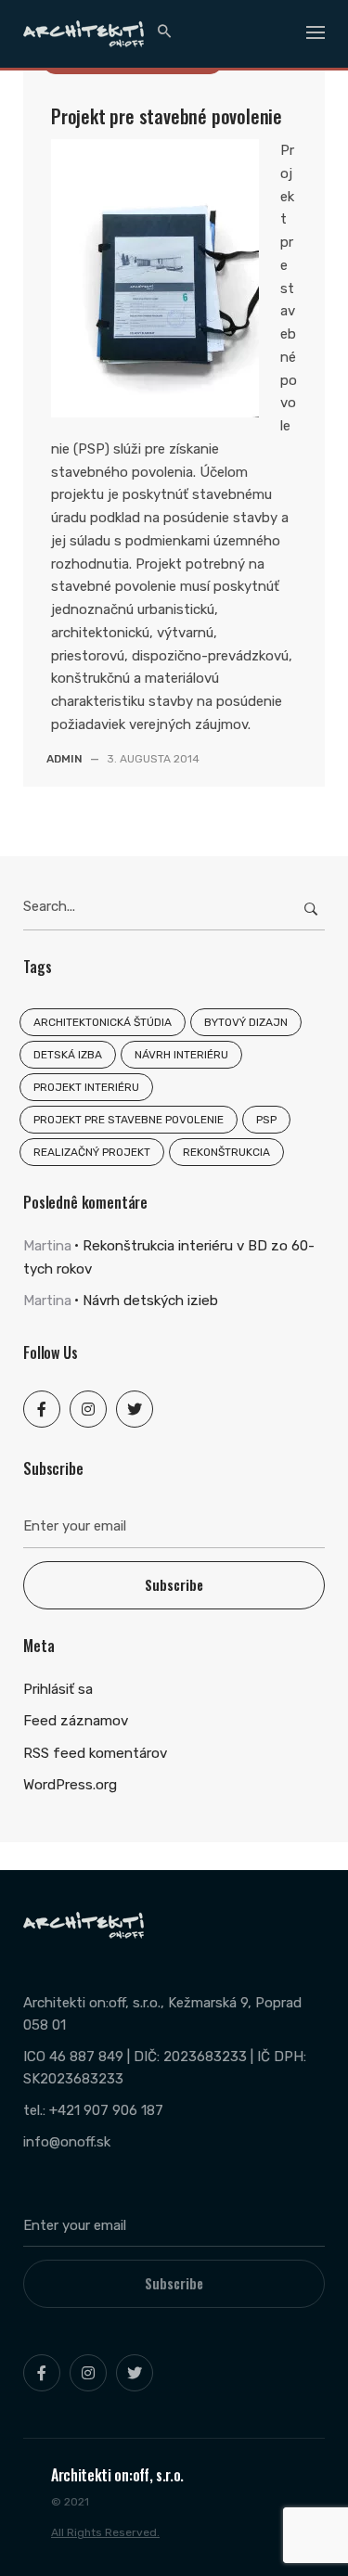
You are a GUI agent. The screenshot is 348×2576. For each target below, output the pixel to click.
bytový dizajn (246, 1022)
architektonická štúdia (103, 1022)
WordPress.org (70, 1785)
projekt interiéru (86, 1087)
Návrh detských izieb (150, 1301)
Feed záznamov (76, 1721)
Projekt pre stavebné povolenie (167, 116)
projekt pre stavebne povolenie (129, 1120)
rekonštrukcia (226, 1152)
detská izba (68, 1055)
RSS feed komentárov (95, 1753)
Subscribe (174, 1585)
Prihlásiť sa (58, 1689)
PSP (266, 1120)
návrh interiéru (181, 1055)
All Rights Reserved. (105, 2532)
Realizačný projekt (92, 1152)
